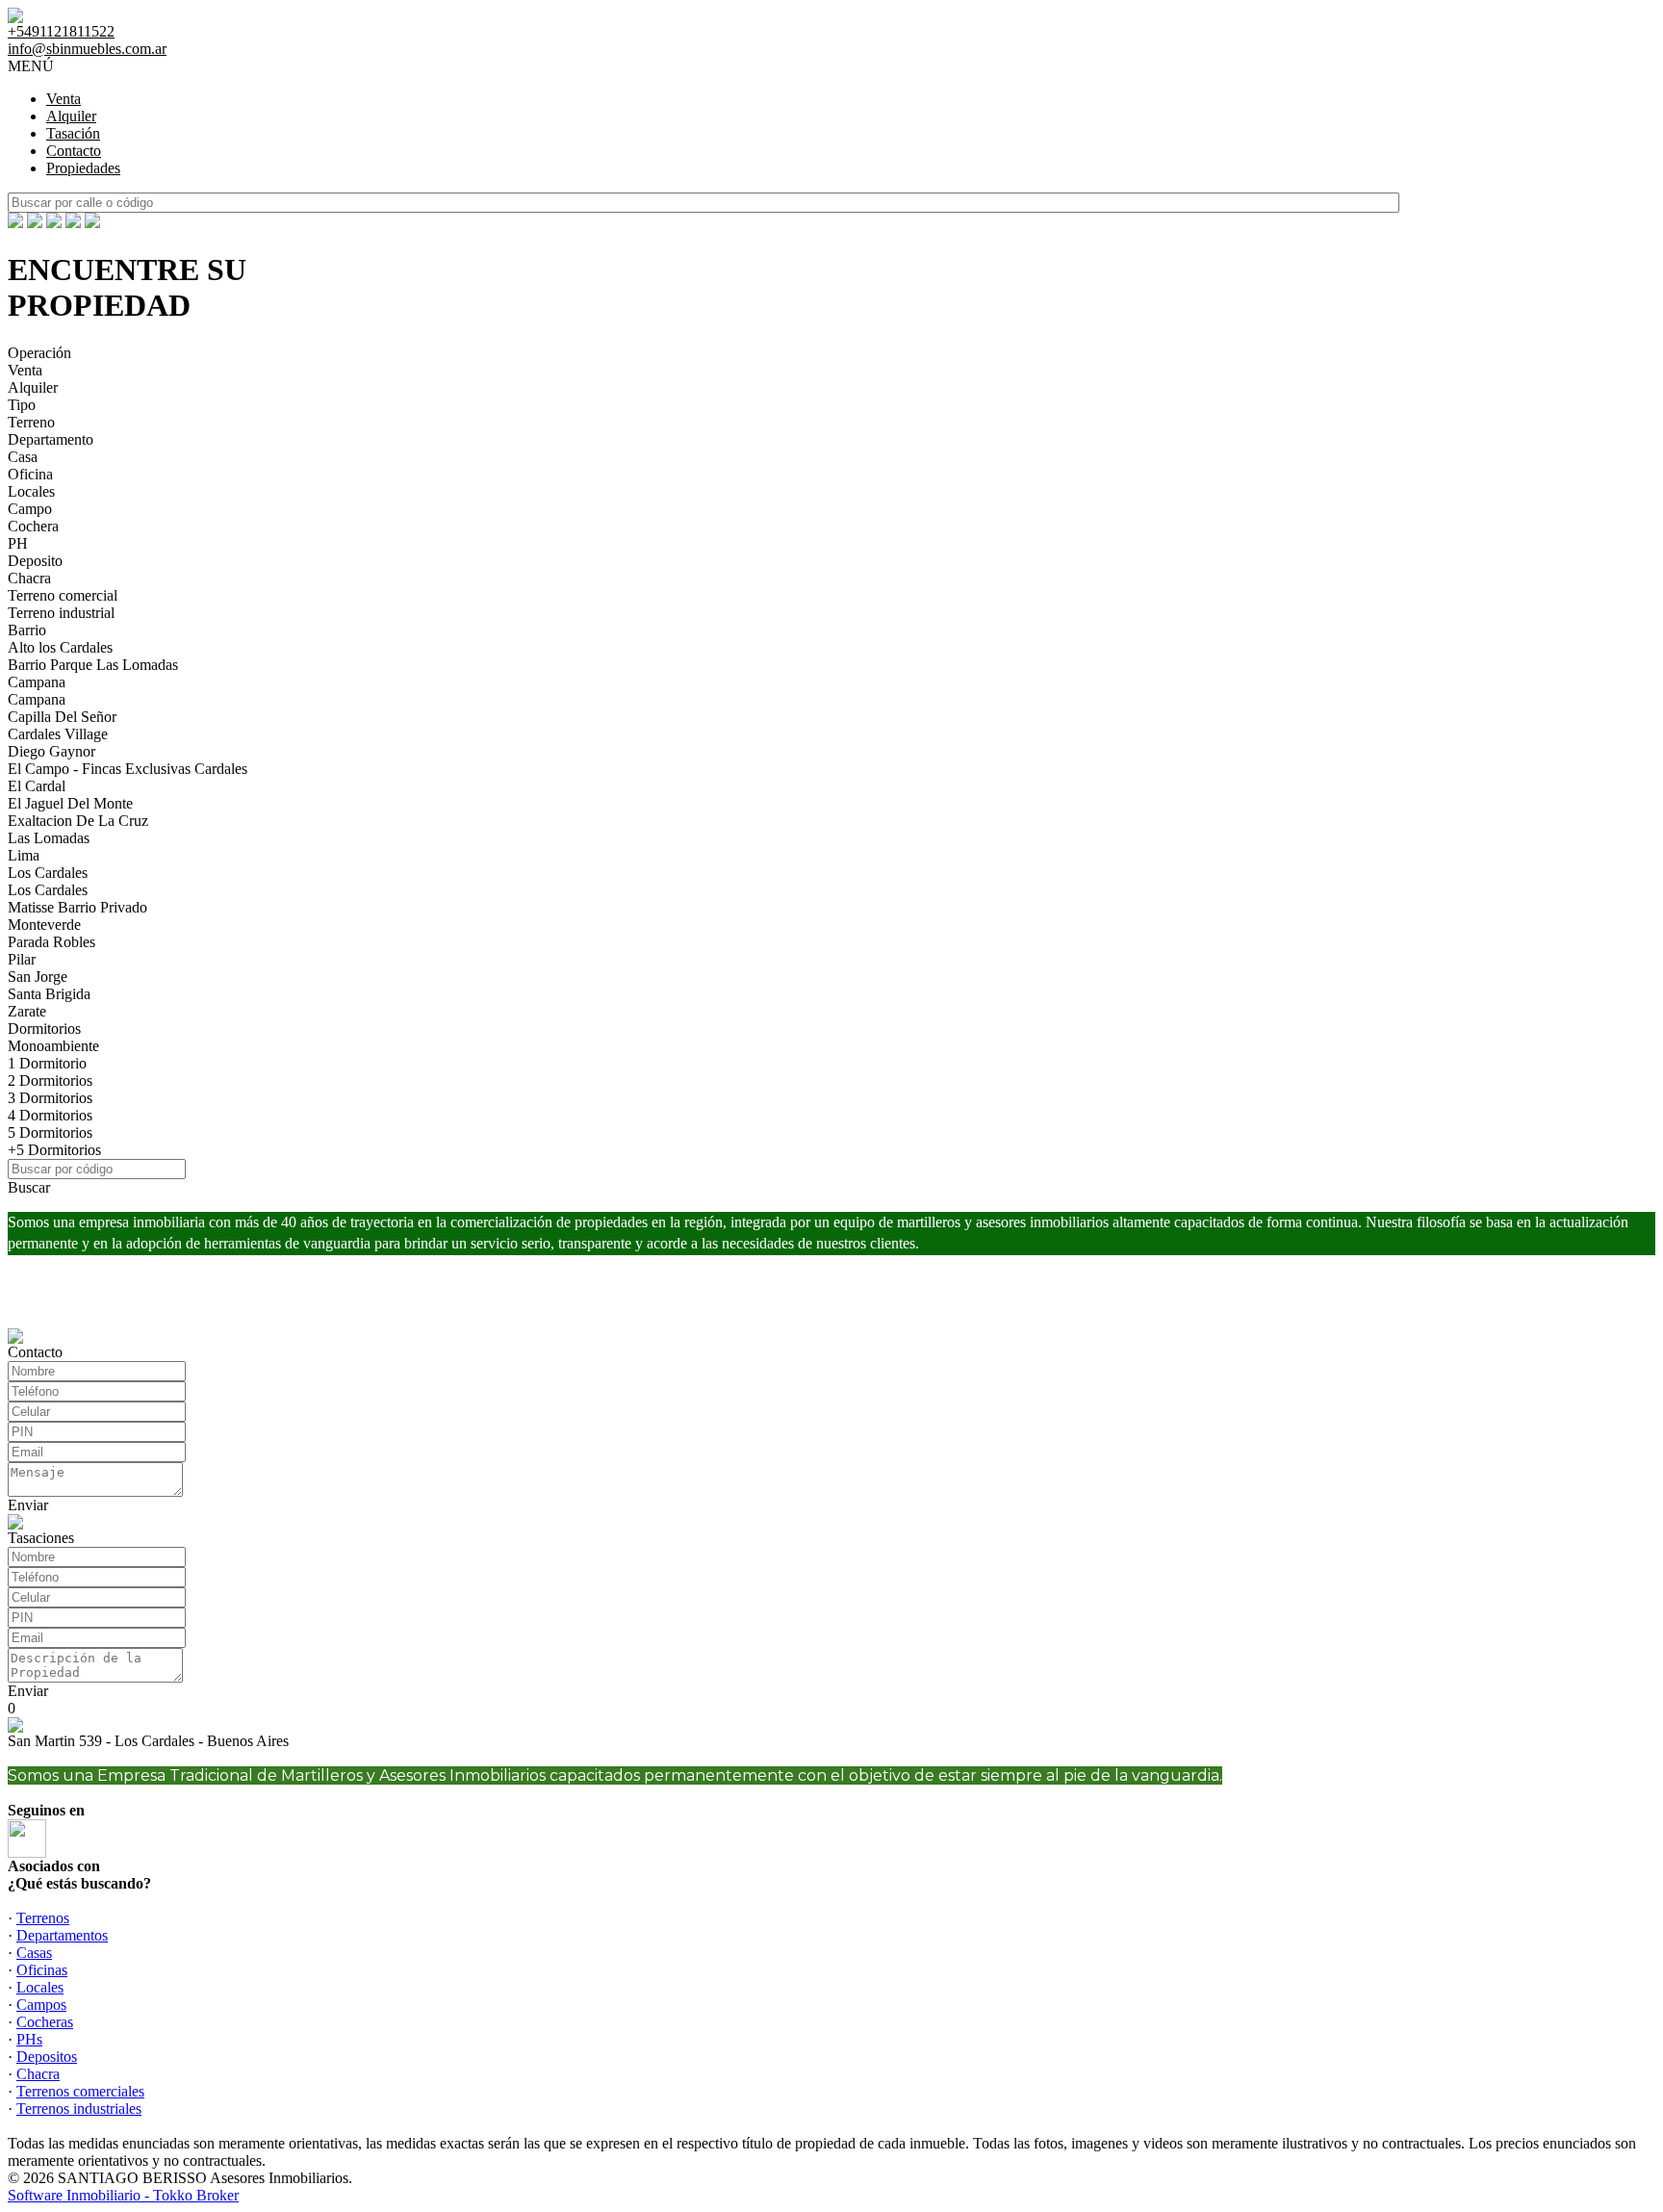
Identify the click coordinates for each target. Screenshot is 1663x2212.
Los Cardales (48, 873)
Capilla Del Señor (62, 717)
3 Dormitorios (50, 1098)
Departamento (51, 439)
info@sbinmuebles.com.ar (87, 49)
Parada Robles (51, 942)
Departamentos (62, 1935)
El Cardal (37, 786)
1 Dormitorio (47, 1063)
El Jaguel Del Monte (70, 803)
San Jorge (38, 977)
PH (18, 543)
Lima (24, 855)
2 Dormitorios (50, 1080)
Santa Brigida (49, 994)
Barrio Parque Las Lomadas (93, 665)
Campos (41, 2005)
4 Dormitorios (50, 1115)
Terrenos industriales (79, 2109)
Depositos (47, 2057)
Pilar (22, 959)
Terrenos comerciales (80, 2091)
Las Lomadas (49, 838)
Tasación (73, 133)
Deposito (35, 561)
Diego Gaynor (51, 751)
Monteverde (44, 925)
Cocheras (45, 2022)
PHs (29, 2039)
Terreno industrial (61, 613)
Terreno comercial (63, 595)
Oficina (30, 474)
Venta (64, 99)
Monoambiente (53, 1046)
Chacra (29, 578)
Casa (23, 457)
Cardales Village (58, 734)
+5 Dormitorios (54, 1150)
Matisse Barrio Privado (77, 907)
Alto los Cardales (60, 647)
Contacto (74, 151)
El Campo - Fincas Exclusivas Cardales (128, 769)
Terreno (31, 422)
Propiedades (83, 168)
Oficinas (42, 1970)
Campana (37, 682)
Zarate (27, 1011)
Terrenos (43, 1918)
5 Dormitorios (50, 1132)
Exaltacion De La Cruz (78, 821)
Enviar (28, 1505)
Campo (30, 509)
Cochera (33, 526)
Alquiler (71, 116)
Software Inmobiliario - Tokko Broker (123, 2195)
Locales (31, 491)
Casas (34, 1953)
